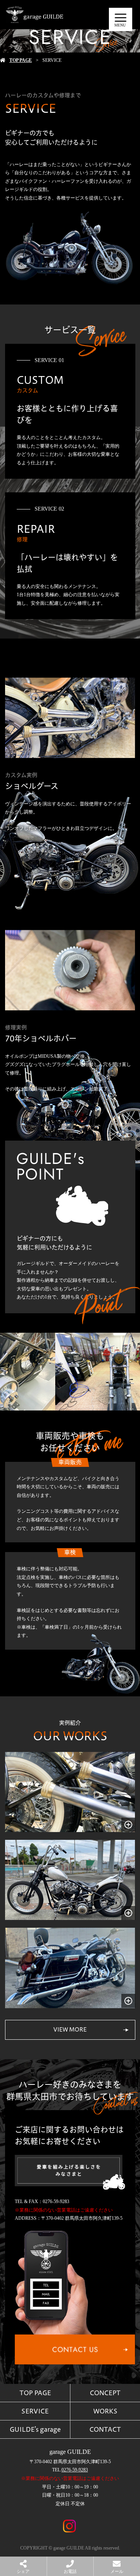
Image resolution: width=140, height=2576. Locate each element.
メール (117, 2571)
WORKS (105, 2411)
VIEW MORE (70, 2030)
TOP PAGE (21, 60)
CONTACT (105, 2429)
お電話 (70, 2571)
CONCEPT (105, 2393)
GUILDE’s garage (35, 2429)
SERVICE (35, 2411)
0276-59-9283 (75, 2470)
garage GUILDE (70, 2452)
